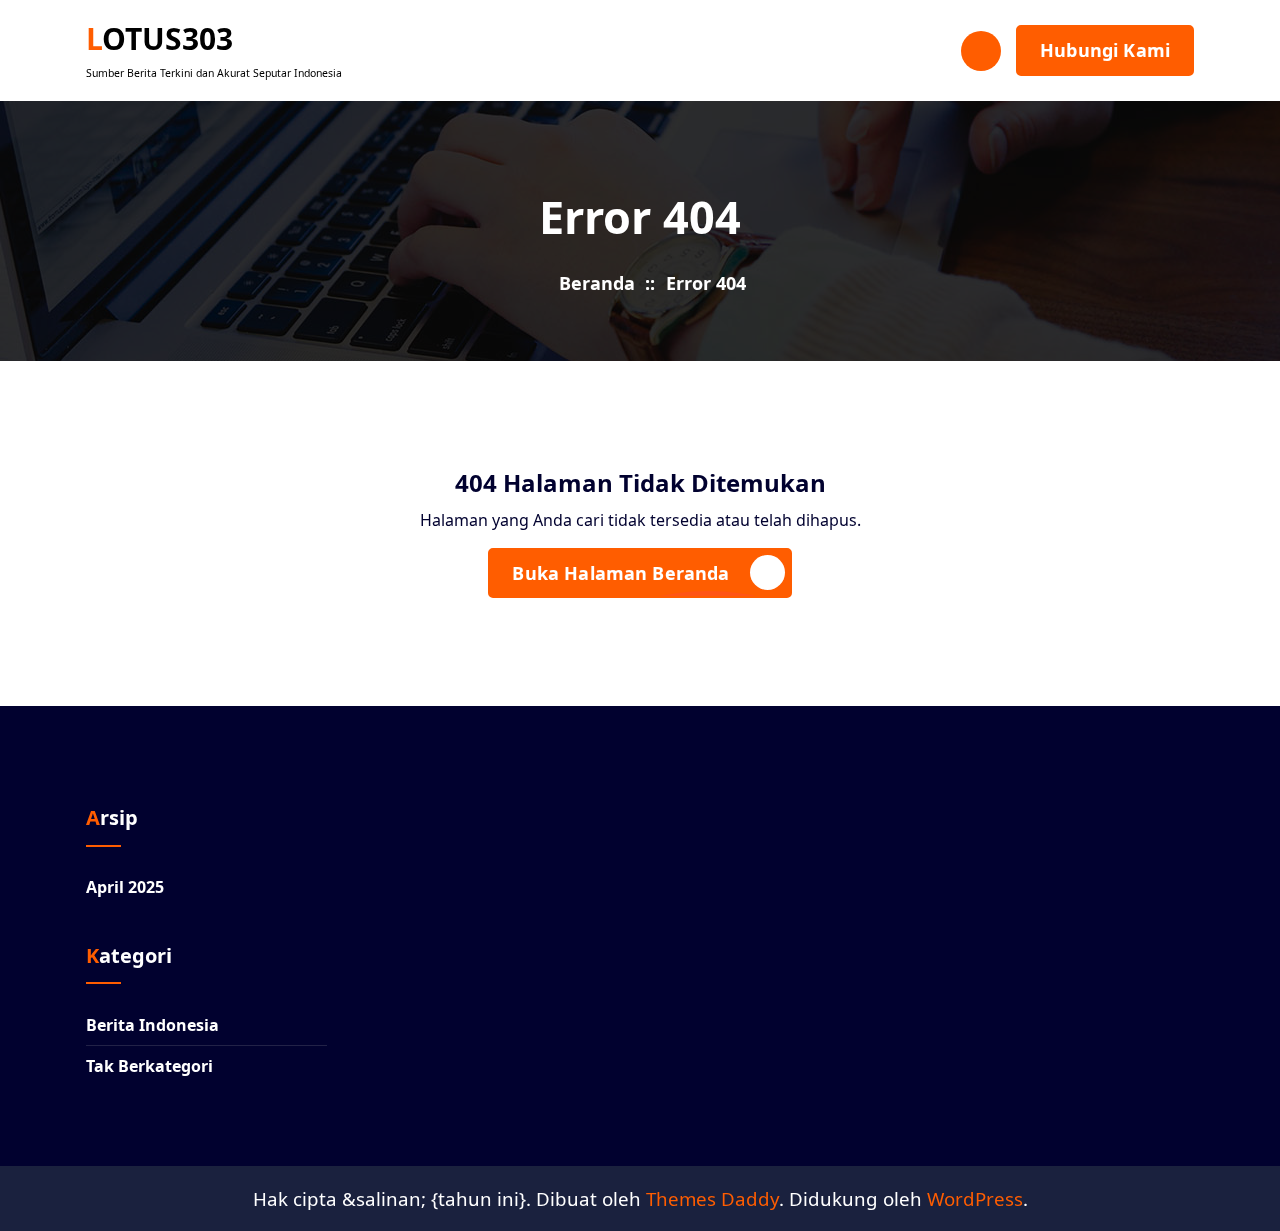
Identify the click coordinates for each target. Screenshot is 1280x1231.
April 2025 (125, 887)
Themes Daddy (712, 1198)
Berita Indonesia (152, 1025)
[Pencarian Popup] (981, 51)
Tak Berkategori (149, 1066)
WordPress (975, 1198)
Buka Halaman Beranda (620, 573)
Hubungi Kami (1105, 50)
